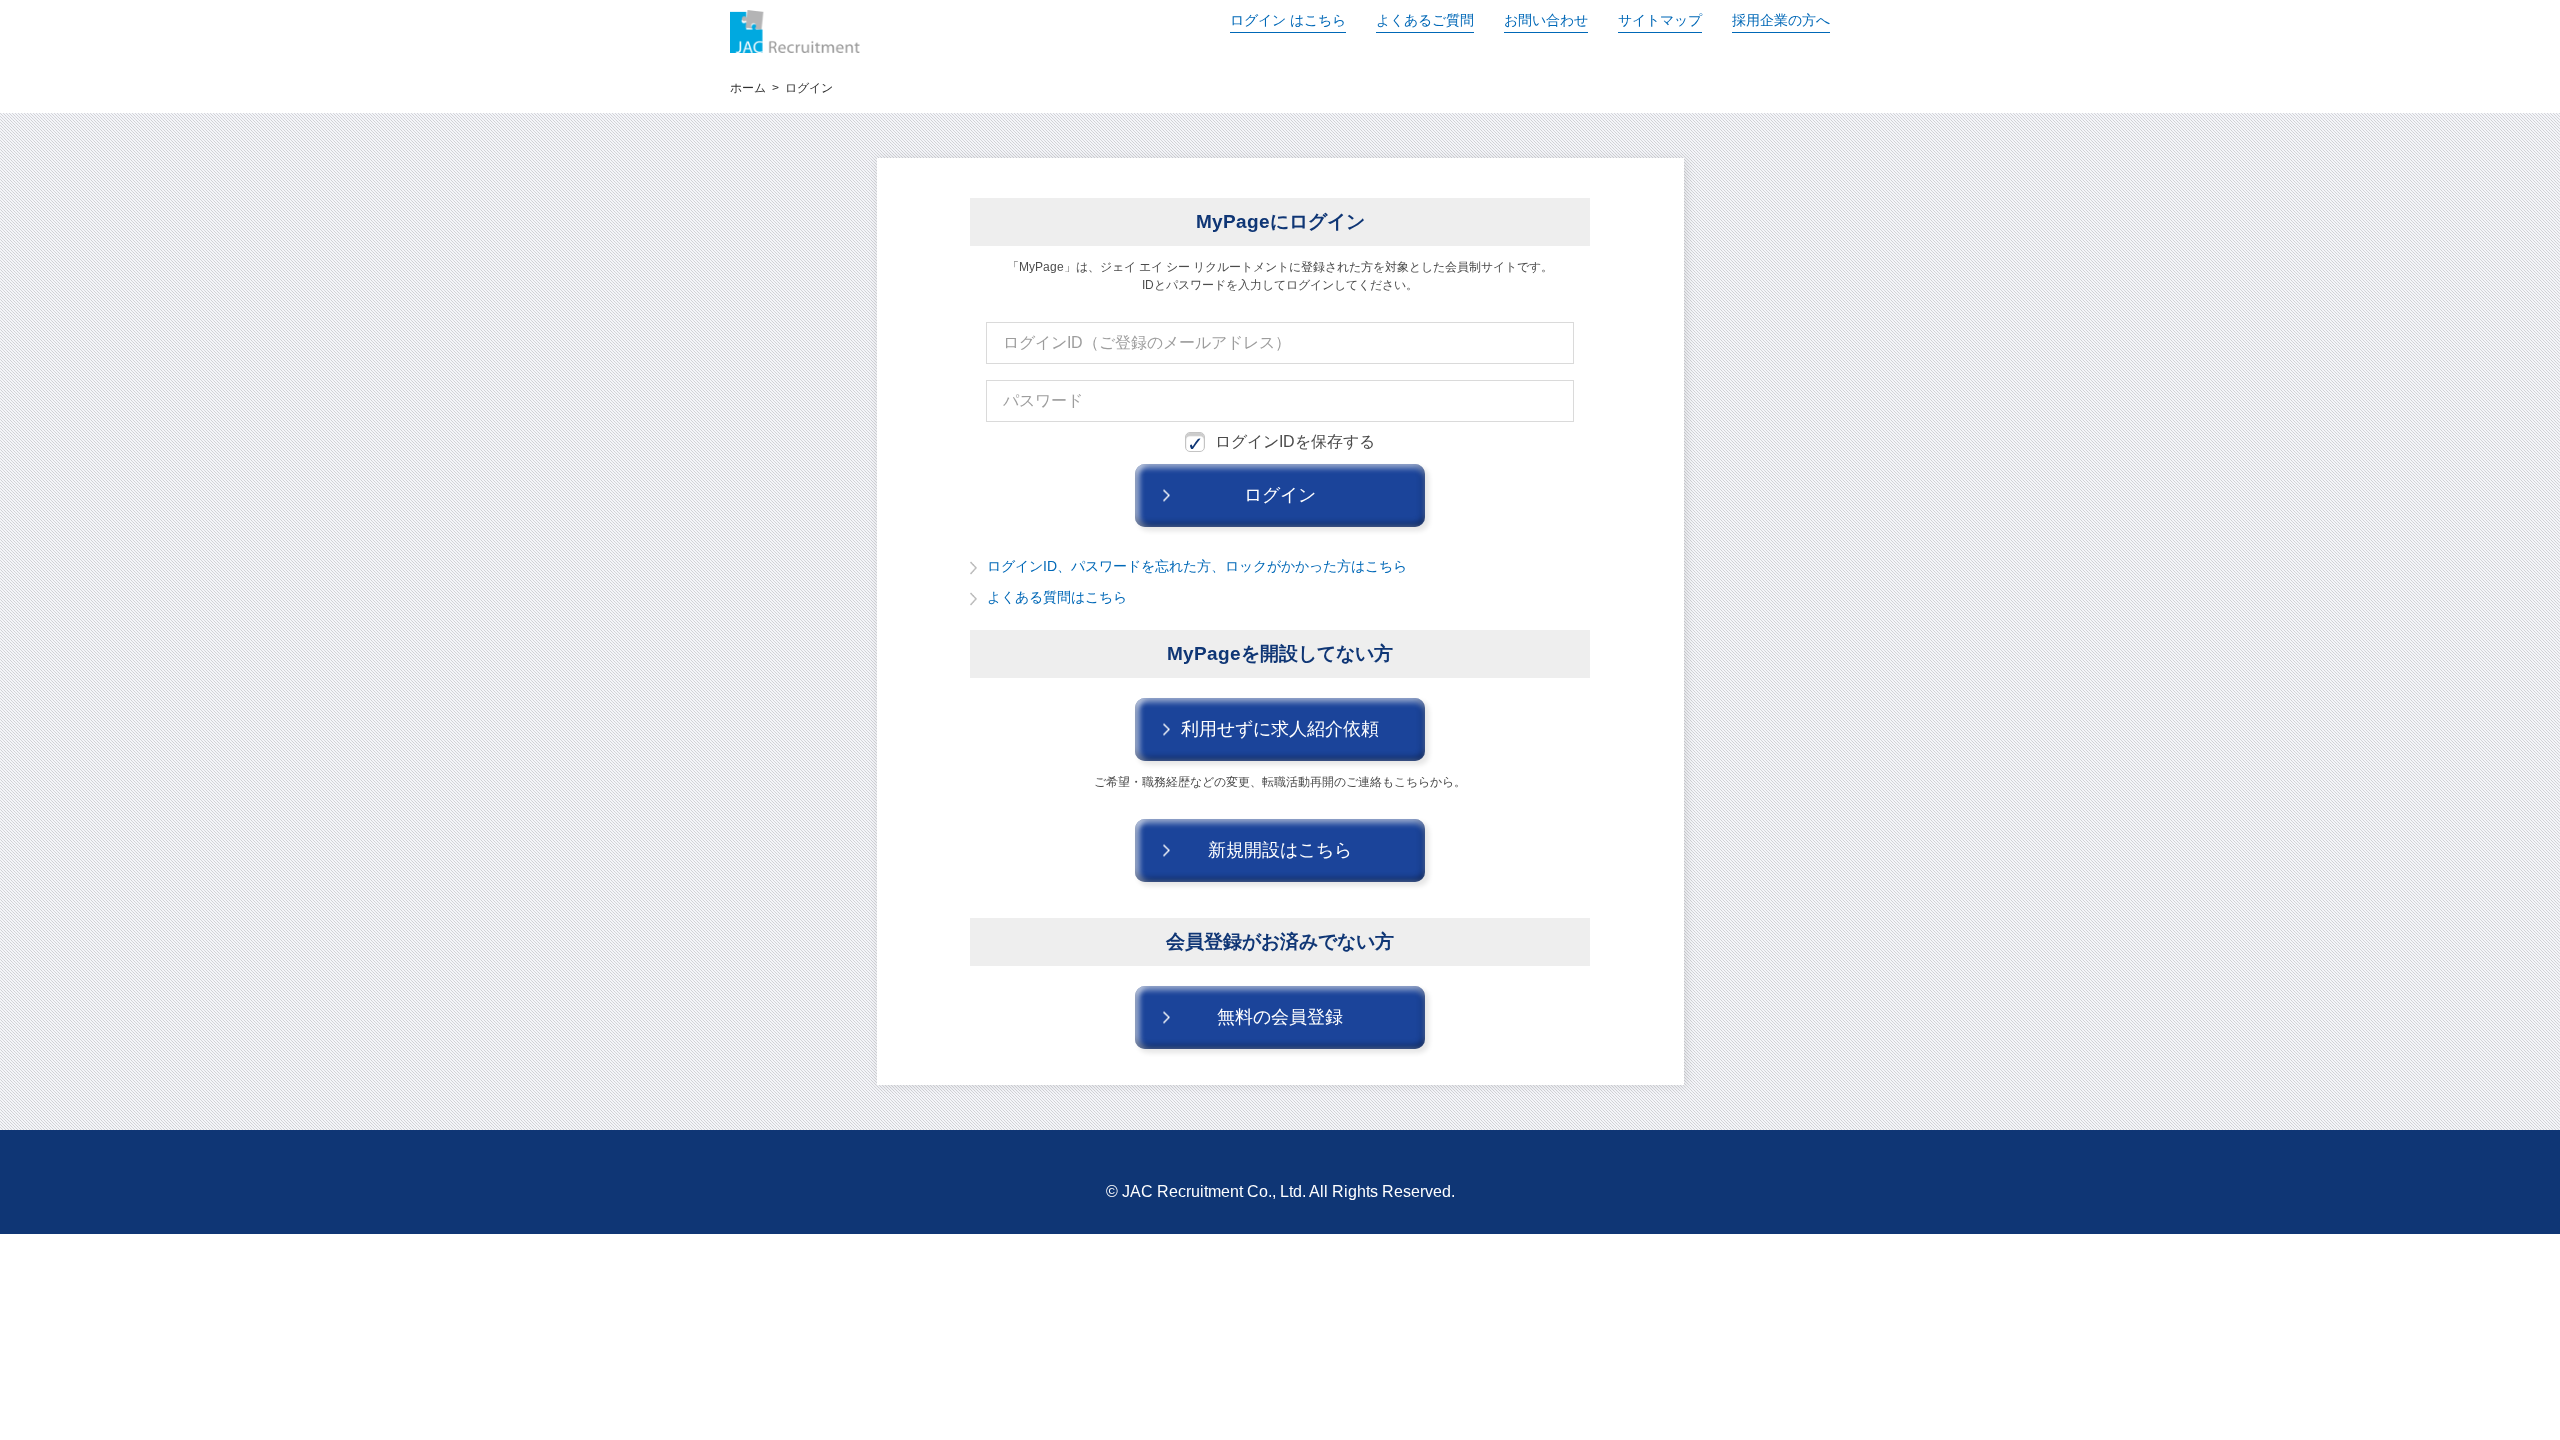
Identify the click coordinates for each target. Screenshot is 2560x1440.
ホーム (748, 88)
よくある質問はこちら (1057, 597)
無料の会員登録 (1280, 1017)
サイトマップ (1660, 20)
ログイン (1288, 20)
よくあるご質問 (1425, 20)
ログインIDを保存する (1295, 441)
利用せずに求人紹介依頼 (1280, 729)
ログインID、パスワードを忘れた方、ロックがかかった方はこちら (1197, 566)
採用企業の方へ (1781, 20)
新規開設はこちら (1280, 850)
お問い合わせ (1546, 20)
